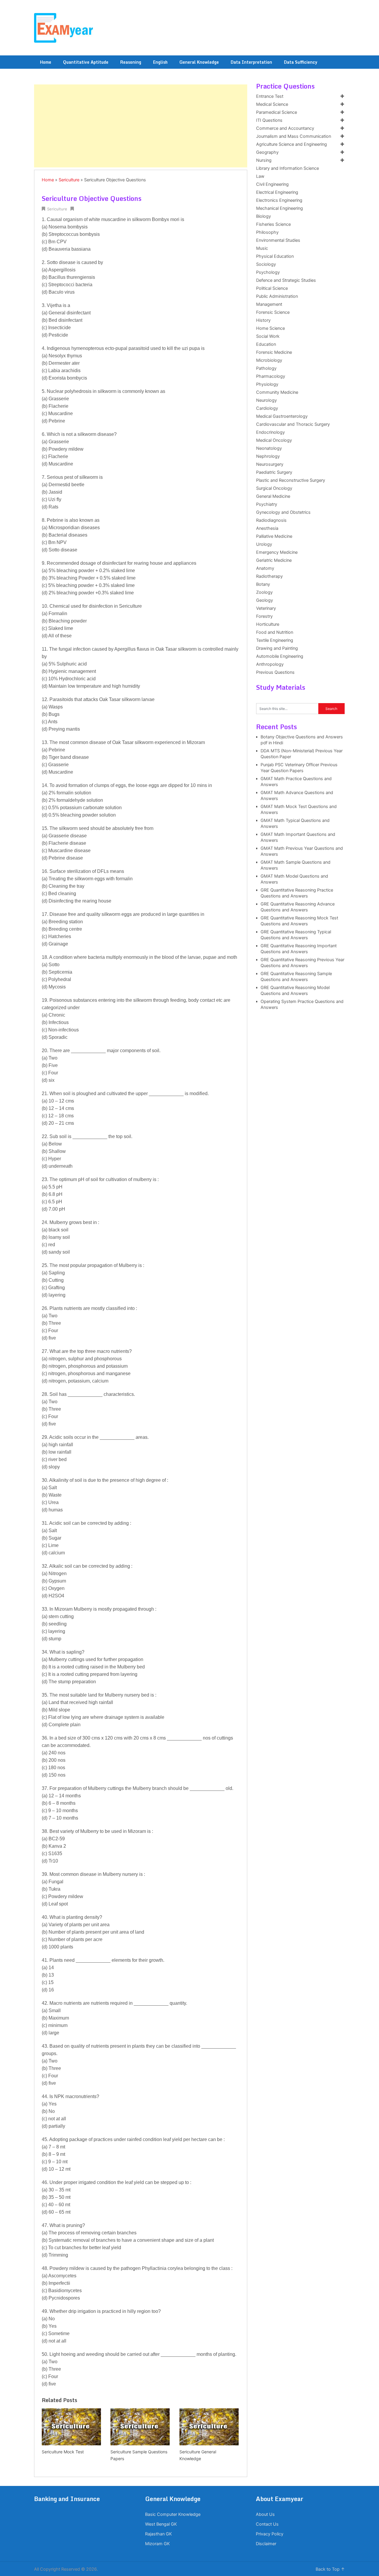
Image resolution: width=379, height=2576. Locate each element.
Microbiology (269, 360)
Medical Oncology (274, 440)
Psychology (268, 272)
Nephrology (268, 456)
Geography (267, 152)
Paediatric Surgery (274, 472)
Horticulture (268, 624)
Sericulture (69, 180)
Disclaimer (266, 2544)
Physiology (267, 384)
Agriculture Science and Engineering (292, 144)
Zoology (264, 592)
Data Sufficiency (301, 62)
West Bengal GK (161, 2524)
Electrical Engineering (277, 192)
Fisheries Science (273, 224)
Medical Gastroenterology (282, 416)
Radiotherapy (269, 576)
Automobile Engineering (280, 656)
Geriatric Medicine (274, 560)
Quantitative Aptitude (86, 62)
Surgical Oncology (274, 488)
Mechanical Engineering (280, 208)
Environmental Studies (278, 240)
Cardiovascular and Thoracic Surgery (293, 424)
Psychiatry (267, 504)
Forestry (264, 616)
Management (269, 304)
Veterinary (266, 608)
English (160, 62)
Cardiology (267, 408)
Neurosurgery (270, 464)
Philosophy (267, 232)
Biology (264, 216)
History (263, 320)
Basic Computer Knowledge (173, 2514)
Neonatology (269, 448)
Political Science (272, 288)
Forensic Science (273, 312)
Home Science (270, 328)
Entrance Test (270, 96)
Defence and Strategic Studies (286, 280)
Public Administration (277, 296)
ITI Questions (269, 120)
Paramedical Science (277, 112)
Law (260, 176)
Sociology (266, 264)
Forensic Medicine (274, 352)
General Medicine (273, 496)
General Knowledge (199, 62)
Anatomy (265, 568)
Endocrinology (270, 432)
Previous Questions (275, 672)
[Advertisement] (141, 126)
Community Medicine (277, 392)
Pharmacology (271, 376)
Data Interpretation (251, 62)
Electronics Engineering (279, 200)
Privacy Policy (270, 2534)
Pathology (266, 368)
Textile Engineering (275, 640)
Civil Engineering (272, 184)
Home (46, 62)
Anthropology (270, 664)
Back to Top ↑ (330, 2569)
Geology (265, 600)
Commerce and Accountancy (285, 128)
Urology (264, 544)
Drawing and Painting (277, 648)
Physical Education (275, 256)
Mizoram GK (157, 2544)
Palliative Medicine (274, 536)
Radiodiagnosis (271, 520)
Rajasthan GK (158, 2534)
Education (266, 344)
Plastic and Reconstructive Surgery (291, 480)
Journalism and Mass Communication (294, 136)
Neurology (266, 400)
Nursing (264, 160)
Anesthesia (267, 528)
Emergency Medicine (277, 552)
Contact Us (267, 2524)
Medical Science (272, 104)
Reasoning (131, 62)
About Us (265, 2514)
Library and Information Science (288, 168)
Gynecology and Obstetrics (283, 512)
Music (262, 248)
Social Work (268, 336)
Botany (263, 584)
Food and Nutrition (275, 632)
